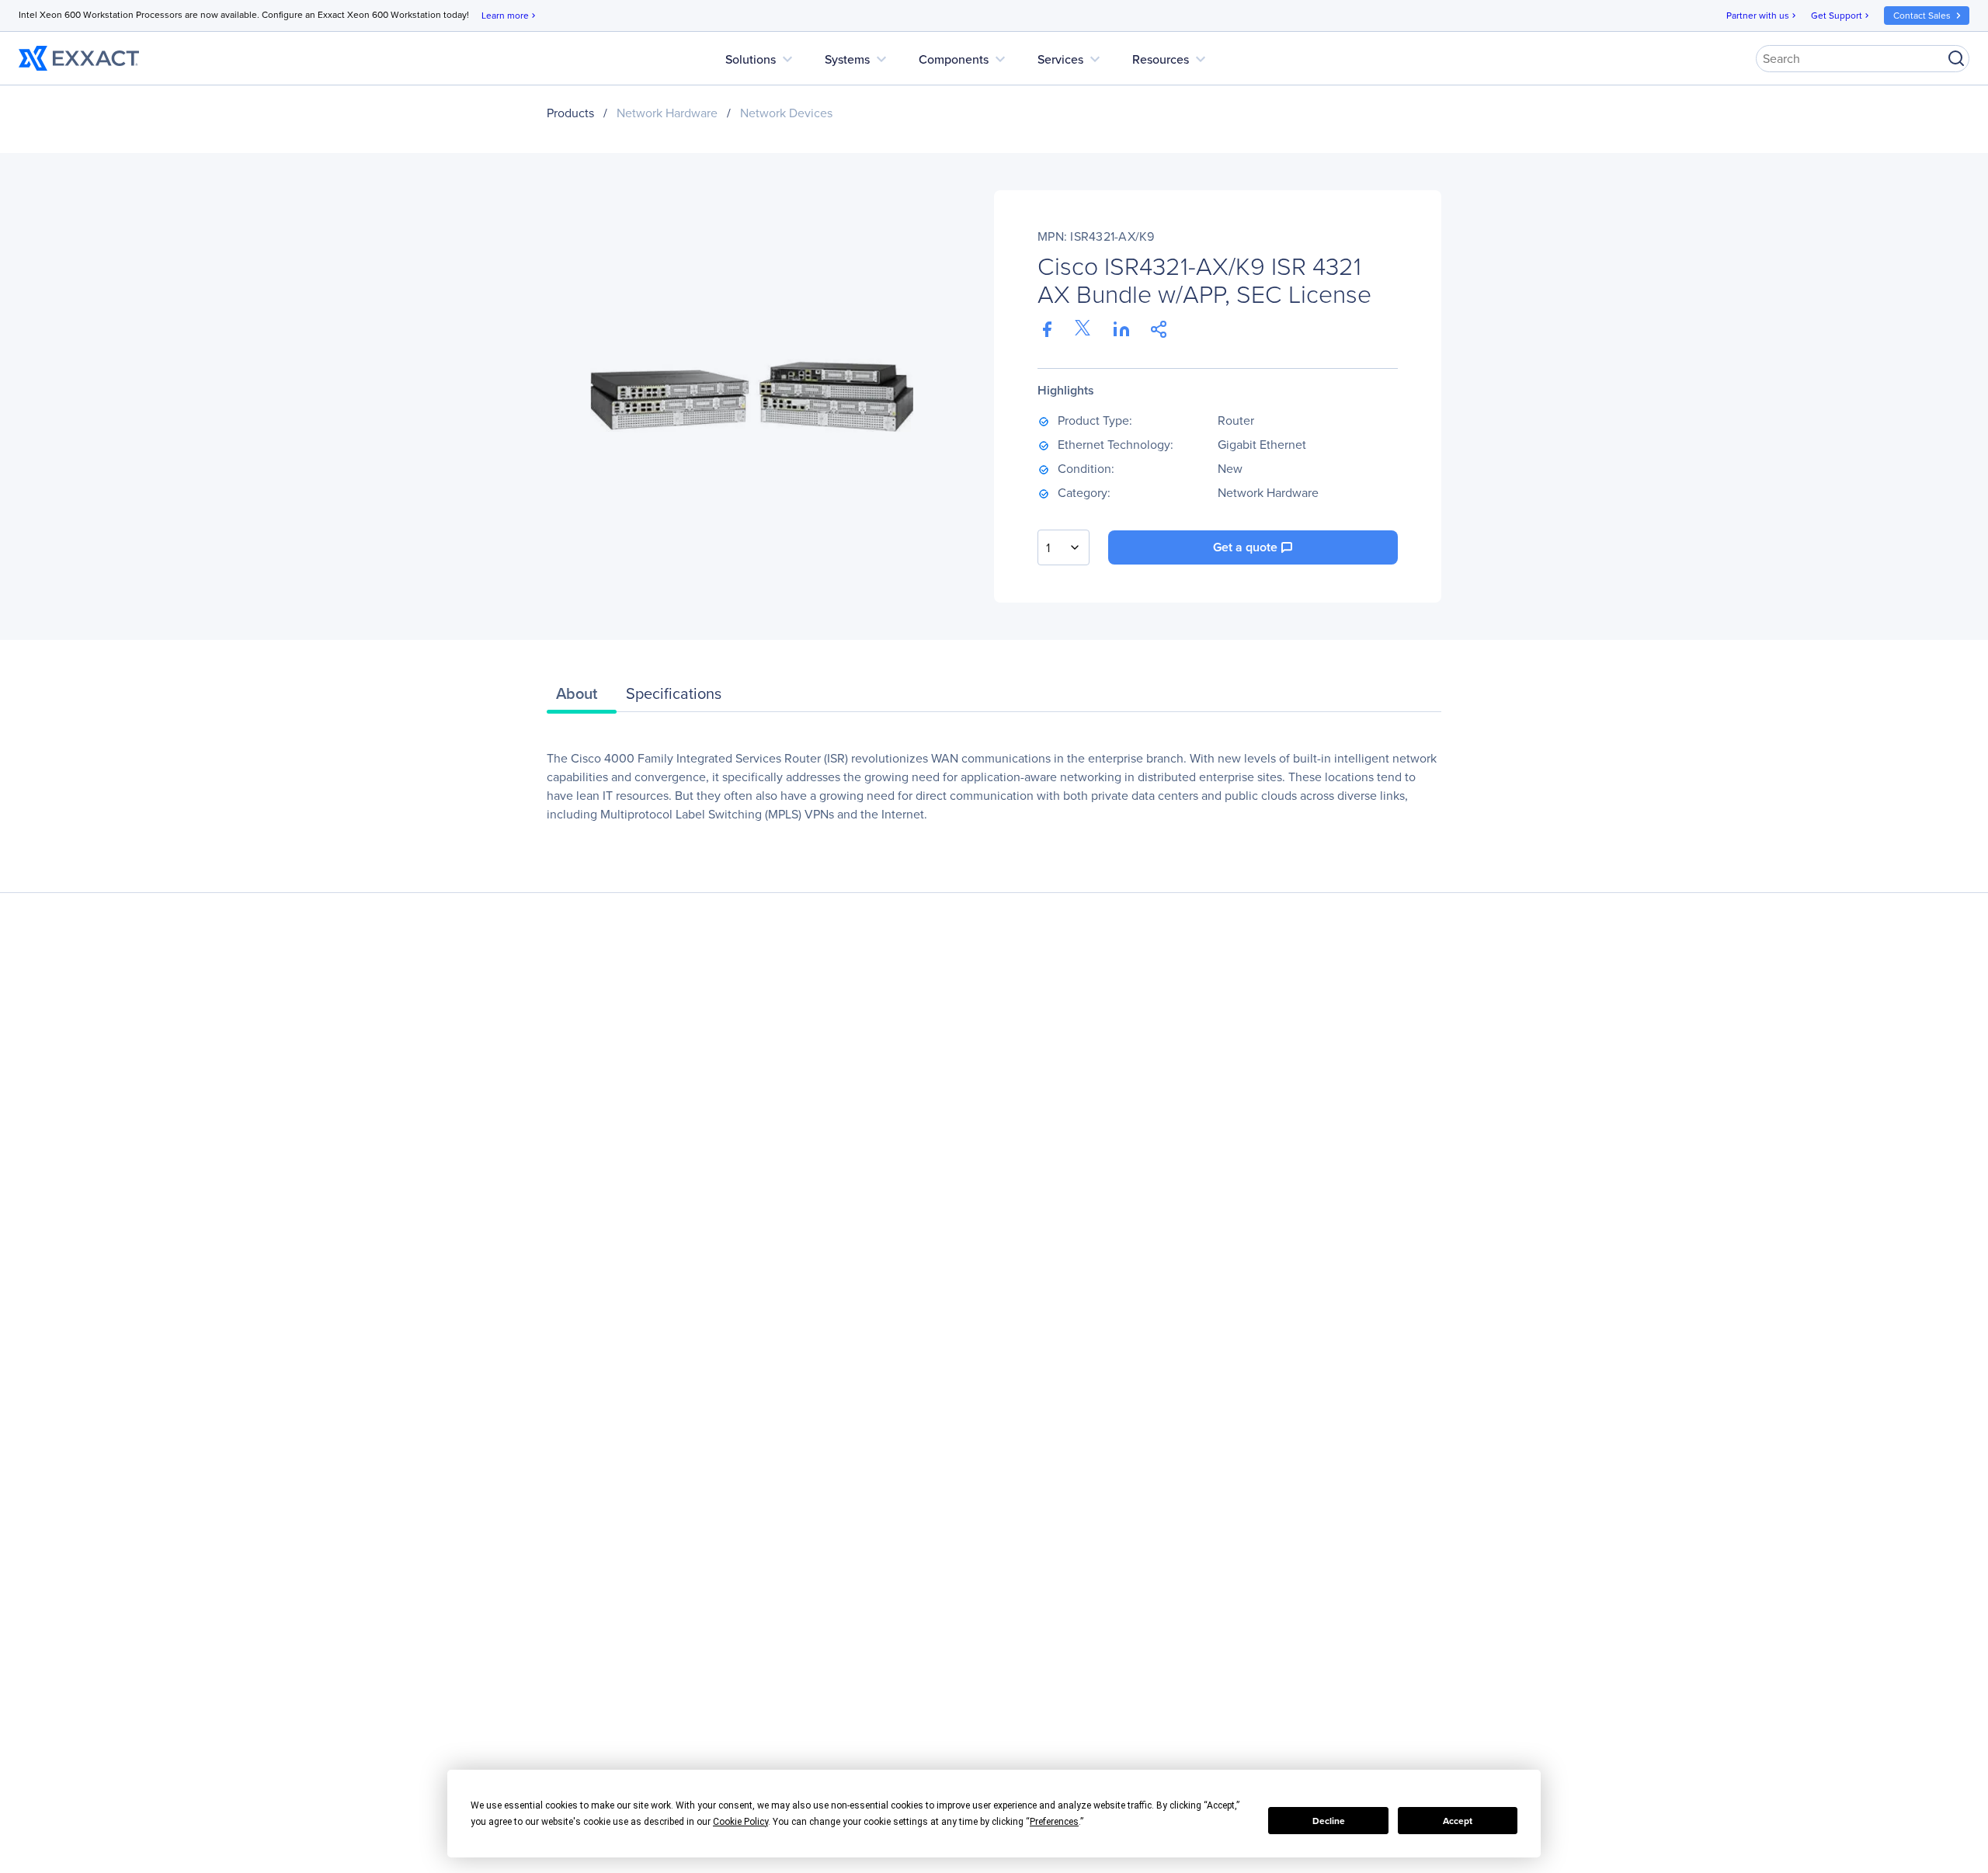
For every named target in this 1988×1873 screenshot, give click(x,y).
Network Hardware (667, 113)
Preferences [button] (1054, 1822)
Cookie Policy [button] (740, 1822)
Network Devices (786, 113)
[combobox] (1064, 547)
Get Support (1841, 16)
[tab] (582, 697)
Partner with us (1762, 16)
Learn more (510, 16)
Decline (1329, 1821)
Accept (1458, 1821)
